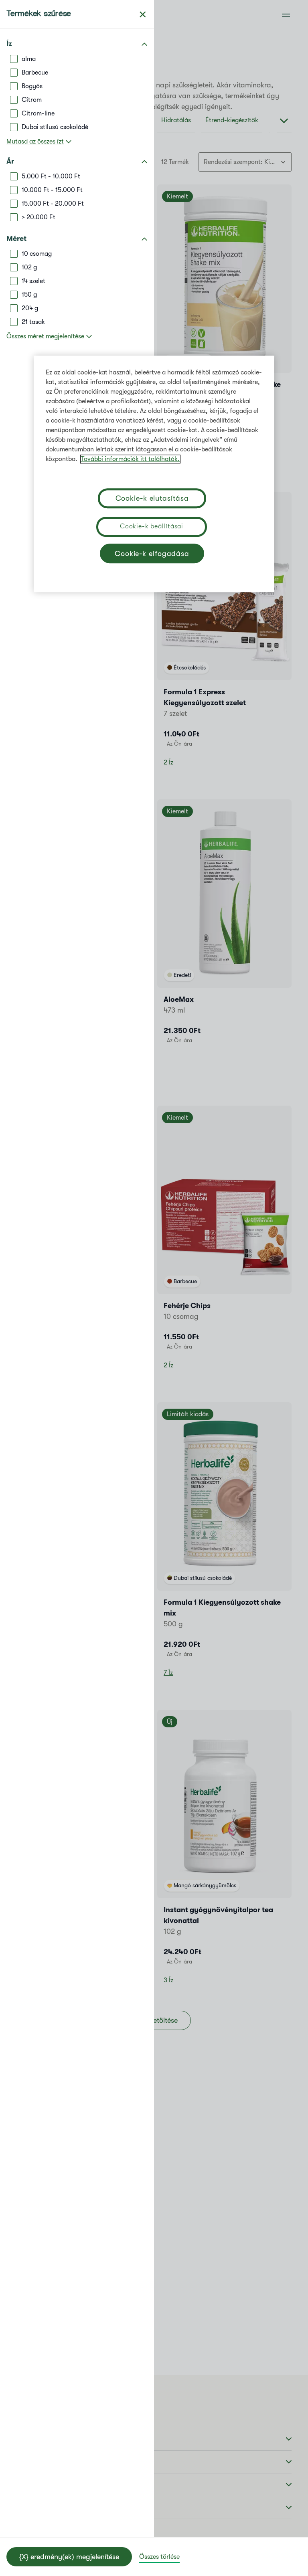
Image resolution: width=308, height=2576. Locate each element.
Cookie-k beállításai (152, 526)
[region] (154, 474)
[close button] (143, 14)
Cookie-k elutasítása (152, 498)
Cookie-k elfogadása (152, 554)
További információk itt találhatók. (130, 459)
